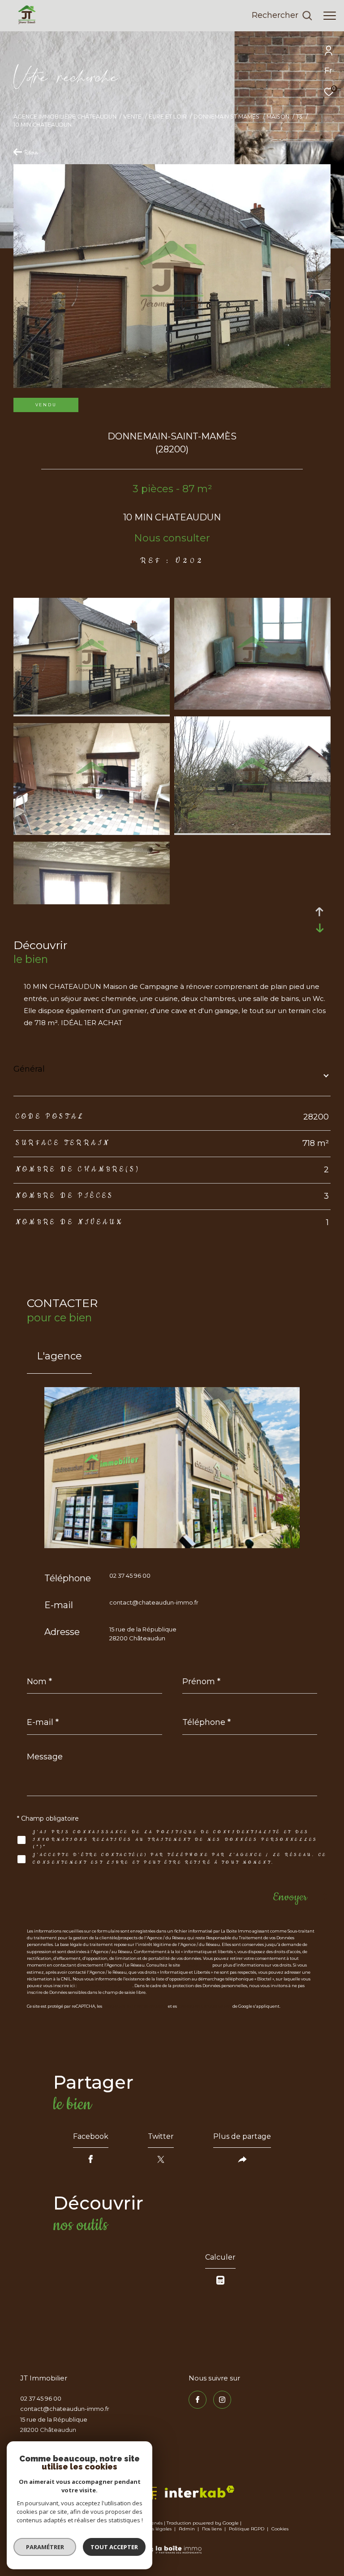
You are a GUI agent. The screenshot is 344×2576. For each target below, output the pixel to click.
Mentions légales (152, 2529)
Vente (132, 117)
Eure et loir (168, 117)
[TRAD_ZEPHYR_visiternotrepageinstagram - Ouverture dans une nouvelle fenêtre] (222, 2400)
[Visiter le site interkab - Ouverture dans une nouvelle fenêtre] (200, 2492)
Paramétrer (45, 2547)
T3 (299, 117)
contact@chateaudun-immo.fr (154, 1602)
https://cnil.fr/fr (196, 1965)
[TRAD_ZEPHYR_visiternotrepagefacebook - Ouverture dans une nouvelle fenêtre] (198, 2400)
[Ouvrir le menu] (330, 16)
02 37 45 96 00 (130, 1575)
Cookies (280, 2529)
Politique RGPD (247, 2529)
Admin (187, 2529)
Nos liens (213, 2529)
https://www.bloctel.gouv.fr (105, 1986)
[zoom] (92, 712)
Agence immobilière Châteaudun (65, 117)
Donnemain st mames (226, 117)
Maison (278, 117)
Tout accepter (114, 2547)
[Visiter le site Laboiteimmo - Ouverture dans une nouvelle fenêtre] (172, 2544)
